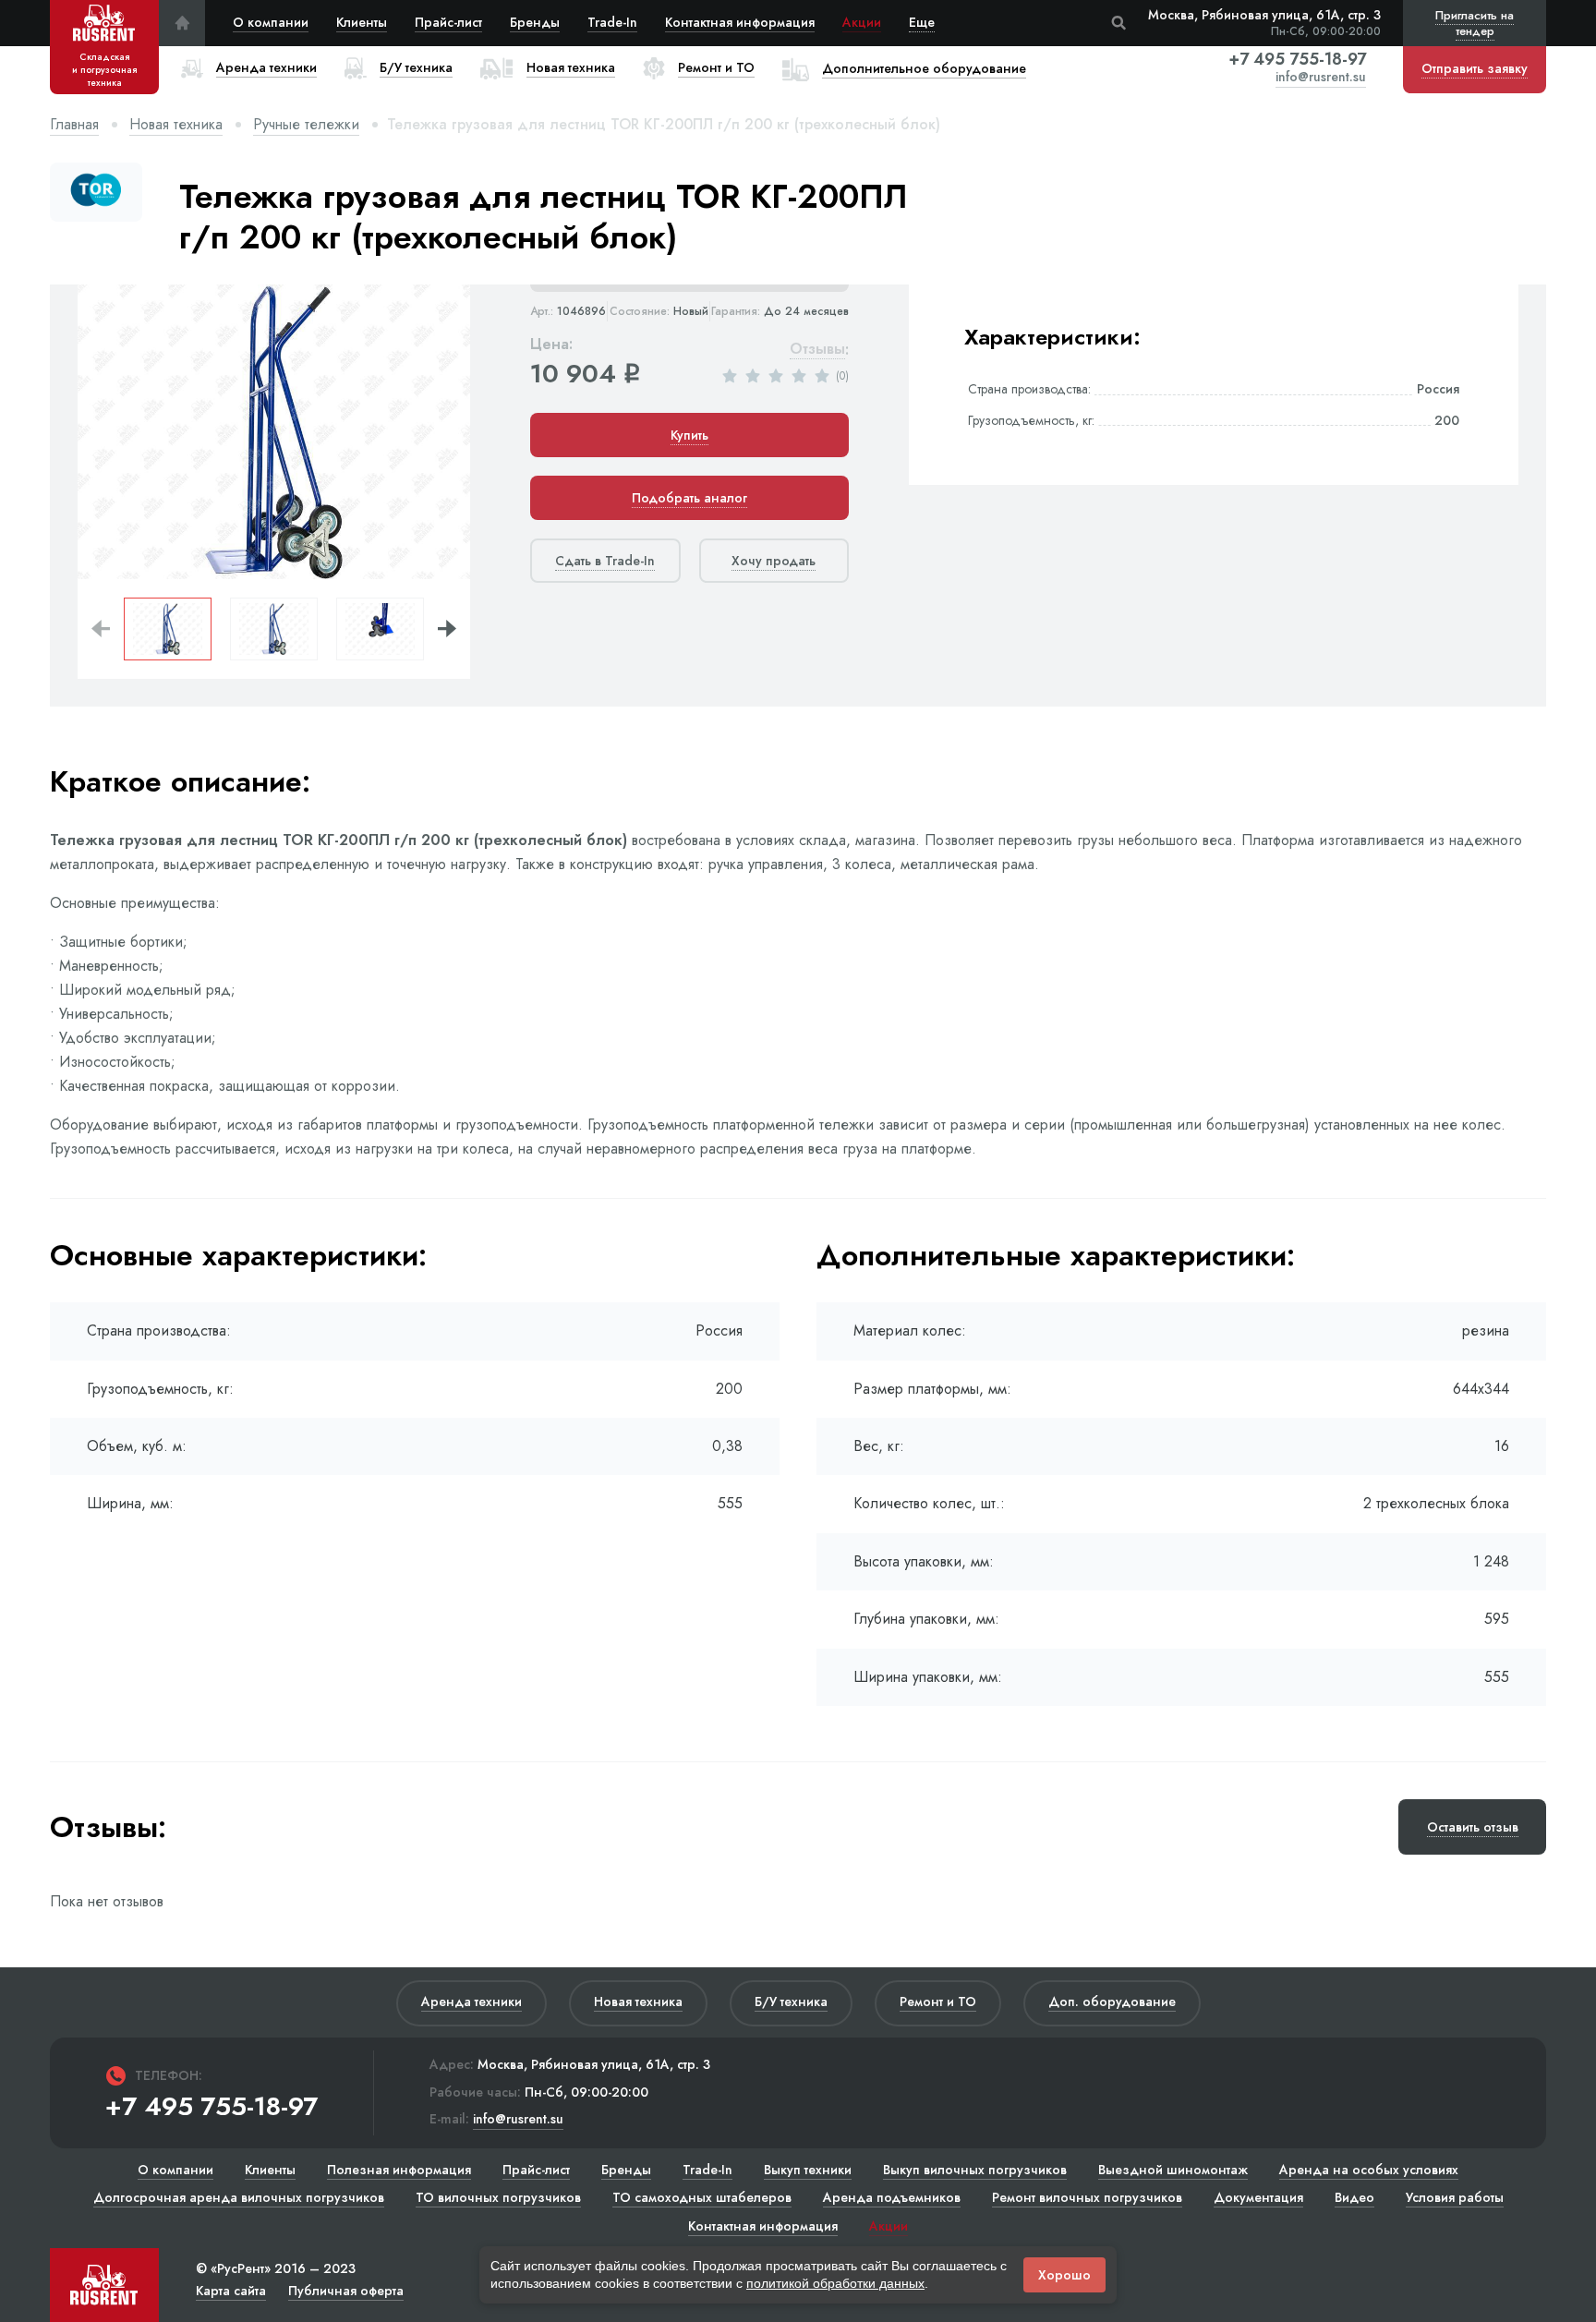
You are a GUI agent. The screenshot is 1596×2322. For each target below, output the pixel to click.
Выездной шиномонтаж (1173, 2170)
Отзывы (817, 350)
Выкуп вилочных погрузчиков (975, 2170)
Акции (862, 22)
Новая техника (176, 124)
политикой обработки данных (835, 2283)
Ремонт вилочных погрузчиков (1087, 2197)
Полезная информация (399, 2170)
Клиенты (362, 22)
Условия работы (1455, 2197)
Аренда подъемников (892, 2197)
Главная (74, 124)
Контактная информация (740, 22)
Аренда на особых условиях (1369, 2170)
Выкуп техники (808, 2170)
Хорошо (1064, 2275)
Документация (1258, 2197)
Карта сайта (231, 2291)
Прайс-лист (448, 22)
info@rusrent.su (1321, 78)
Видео (1354, 2197)
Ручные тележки (306, 124)
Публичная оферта (346, 2291)
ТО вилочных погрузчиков (498, 2197)
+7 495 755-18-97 (1297, 59)
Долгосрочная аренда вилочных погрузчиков (239, 2197)
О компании (271, 22)
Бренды (535, 22)
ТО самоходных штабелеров (702, 2197)
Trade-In (612, 22)
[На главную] (182, 23)
